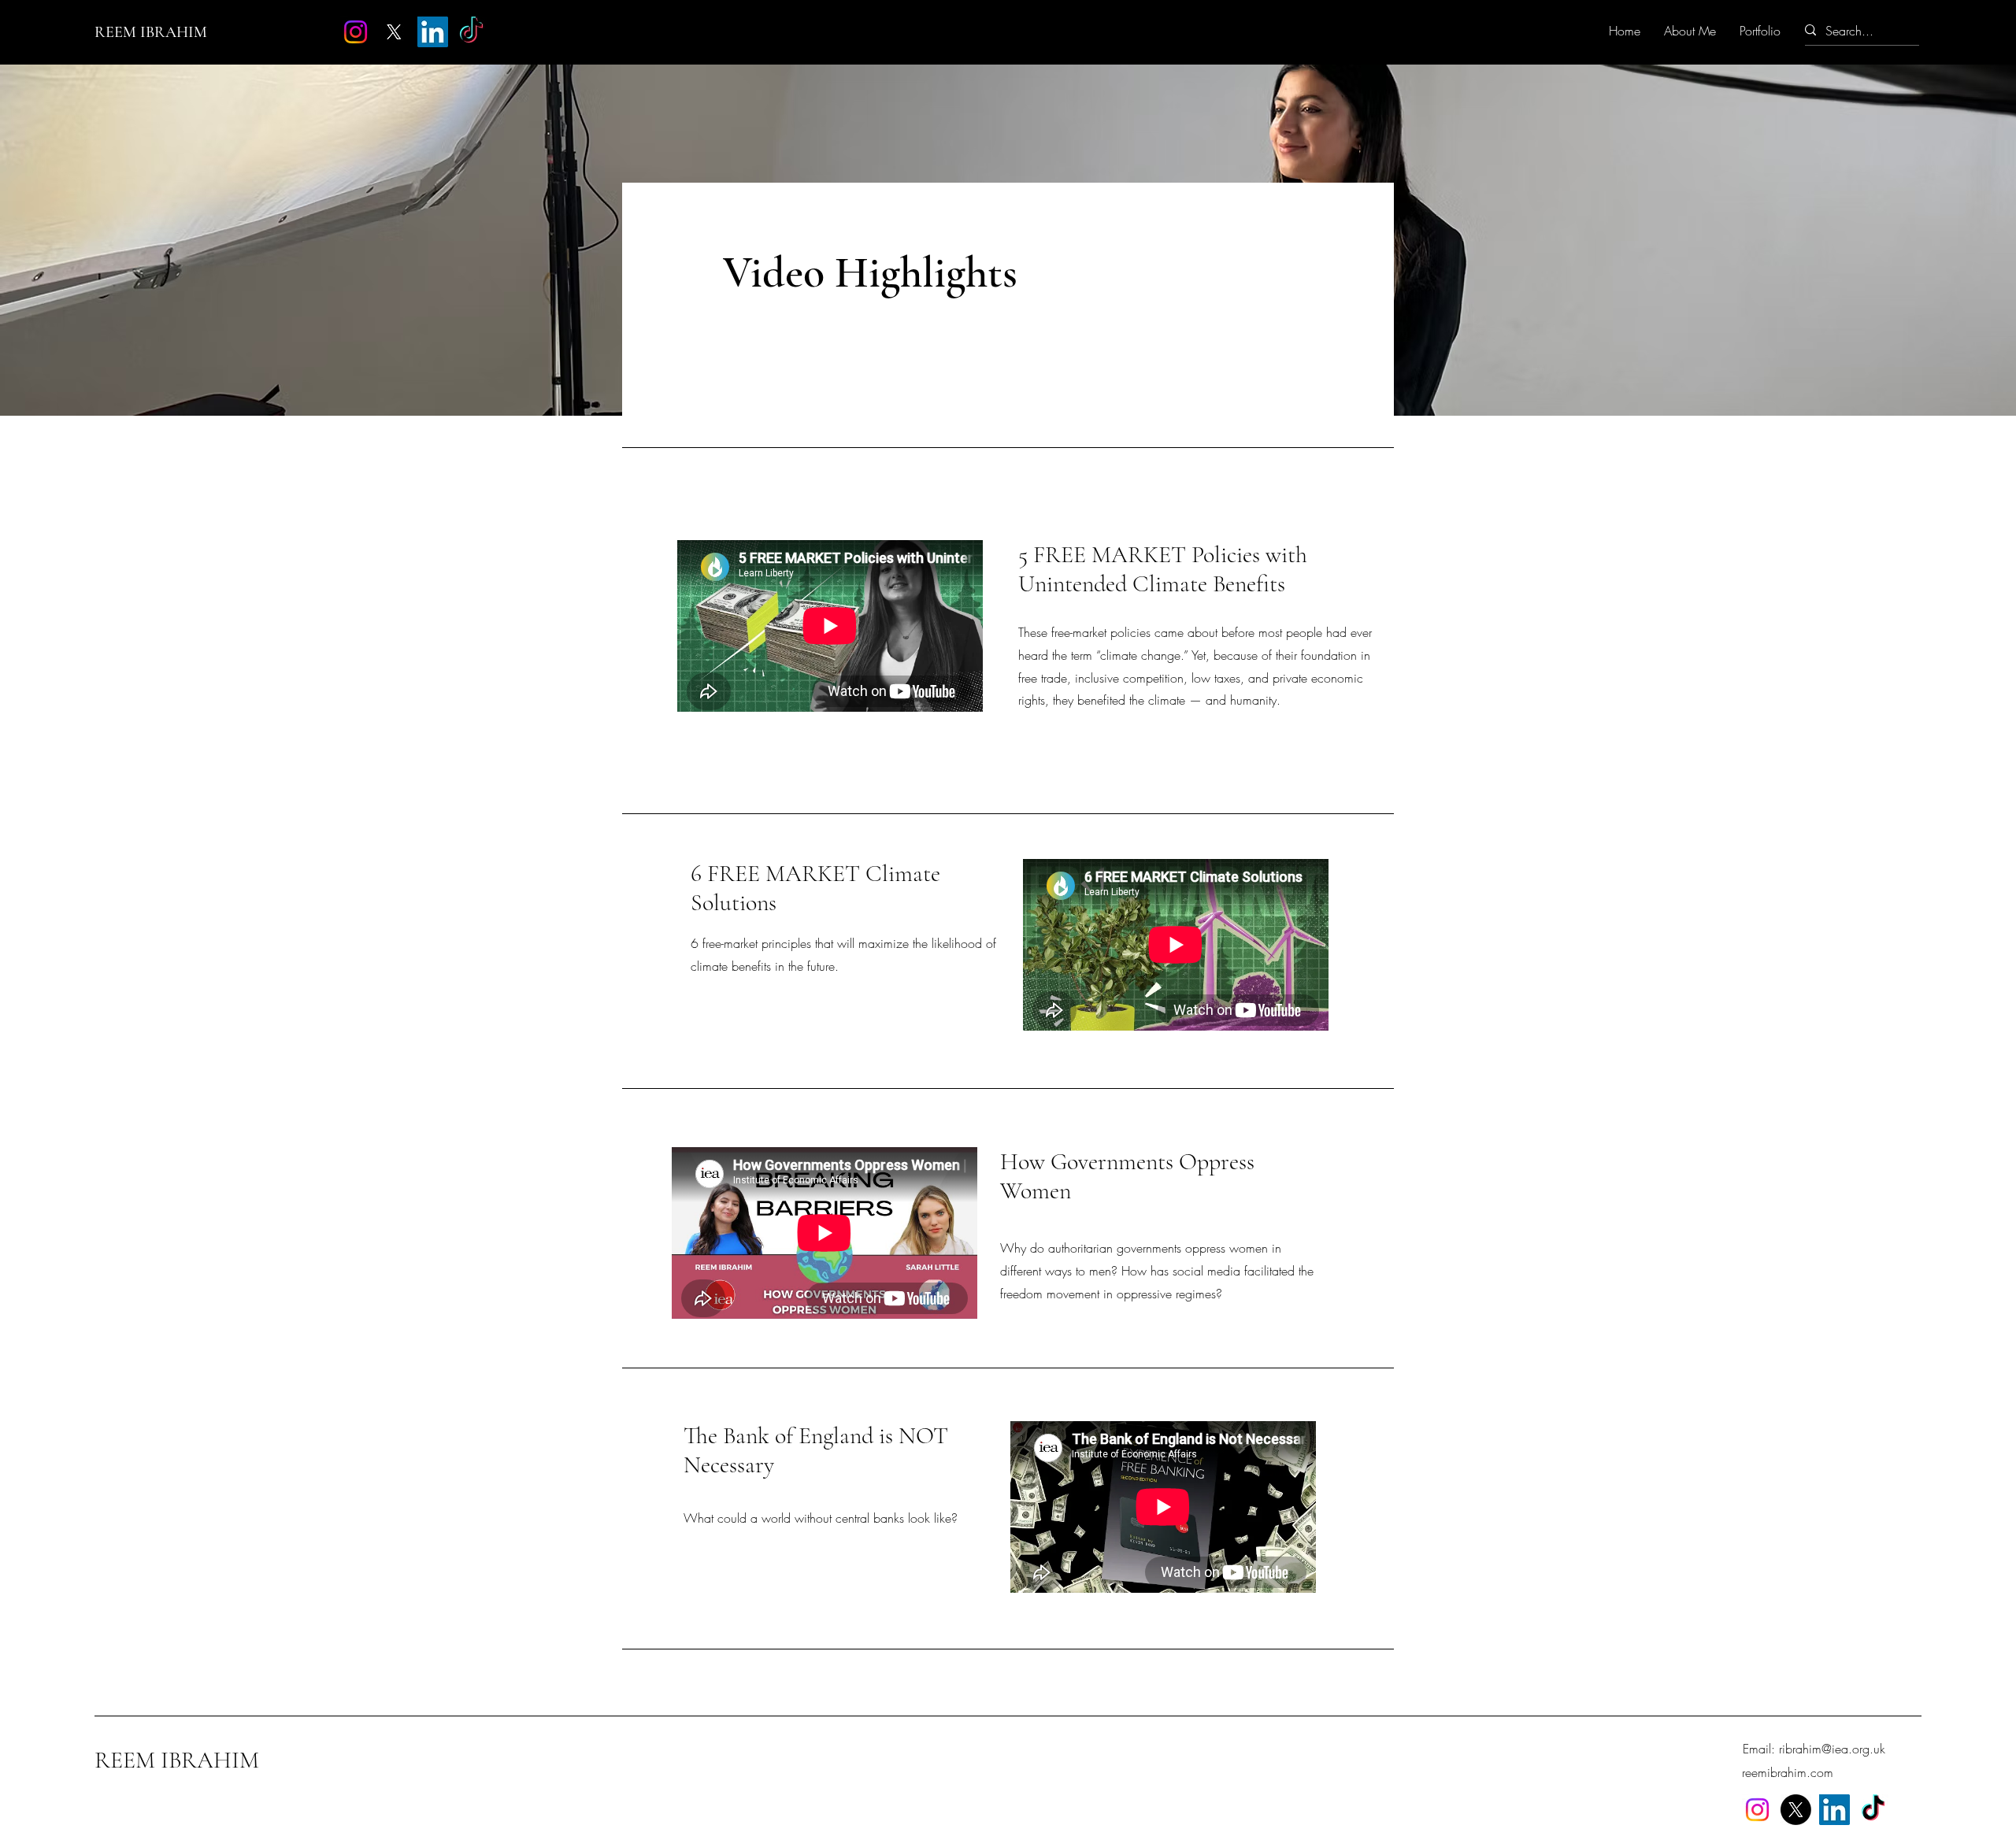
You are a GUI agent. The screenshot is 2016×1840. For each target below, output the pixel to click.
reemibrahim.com (1788, 1772)
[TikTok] (471, 32)
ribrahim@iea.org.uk (1832, 1749)
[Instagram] (356, 32)
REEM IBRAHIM (151, 32)
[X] (394, 32)
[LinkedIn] (433, 32)
